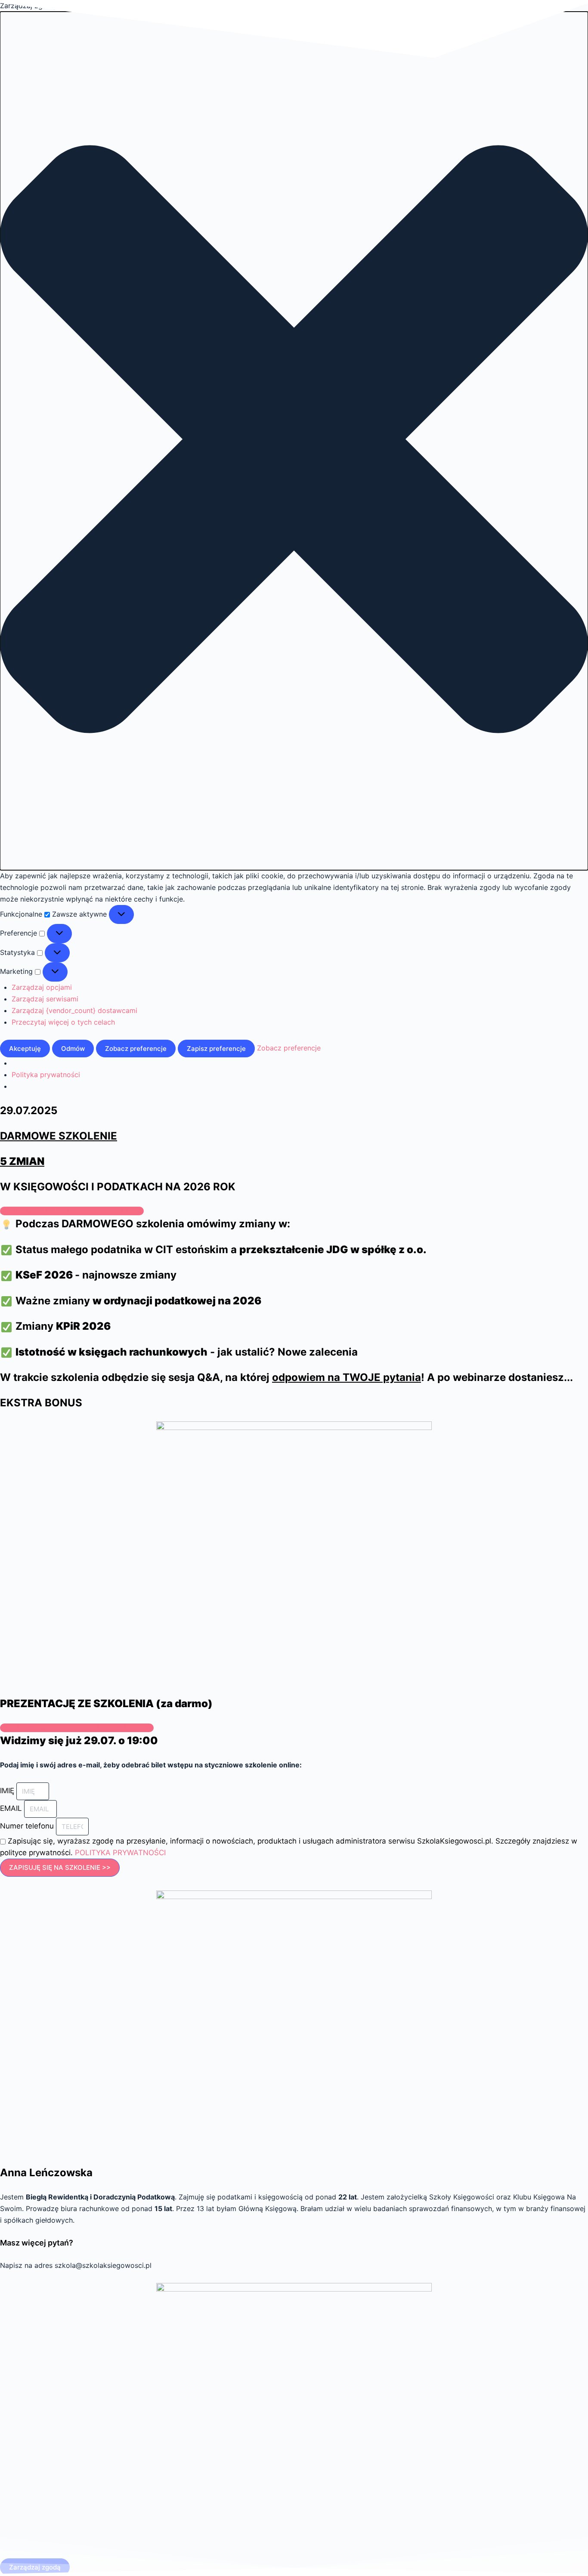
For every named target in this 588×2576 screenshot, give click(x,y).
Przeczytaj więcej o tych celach (63, 1022)
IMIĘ (8, 1791)
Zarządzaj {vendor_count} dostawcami (74, 1010)
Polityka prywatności (46, 1075)
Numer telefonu (28, 1826)
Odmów (73, 1049)
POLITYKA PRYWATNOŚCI (120, 1853)
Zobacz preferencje (136, 1049)
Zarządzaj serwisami (45, 999)
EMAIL (12, 1808)
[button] (294, 441)
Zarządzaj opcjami (42, 987)
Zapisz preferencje (216, 1049)
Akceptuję (25, 1049)
